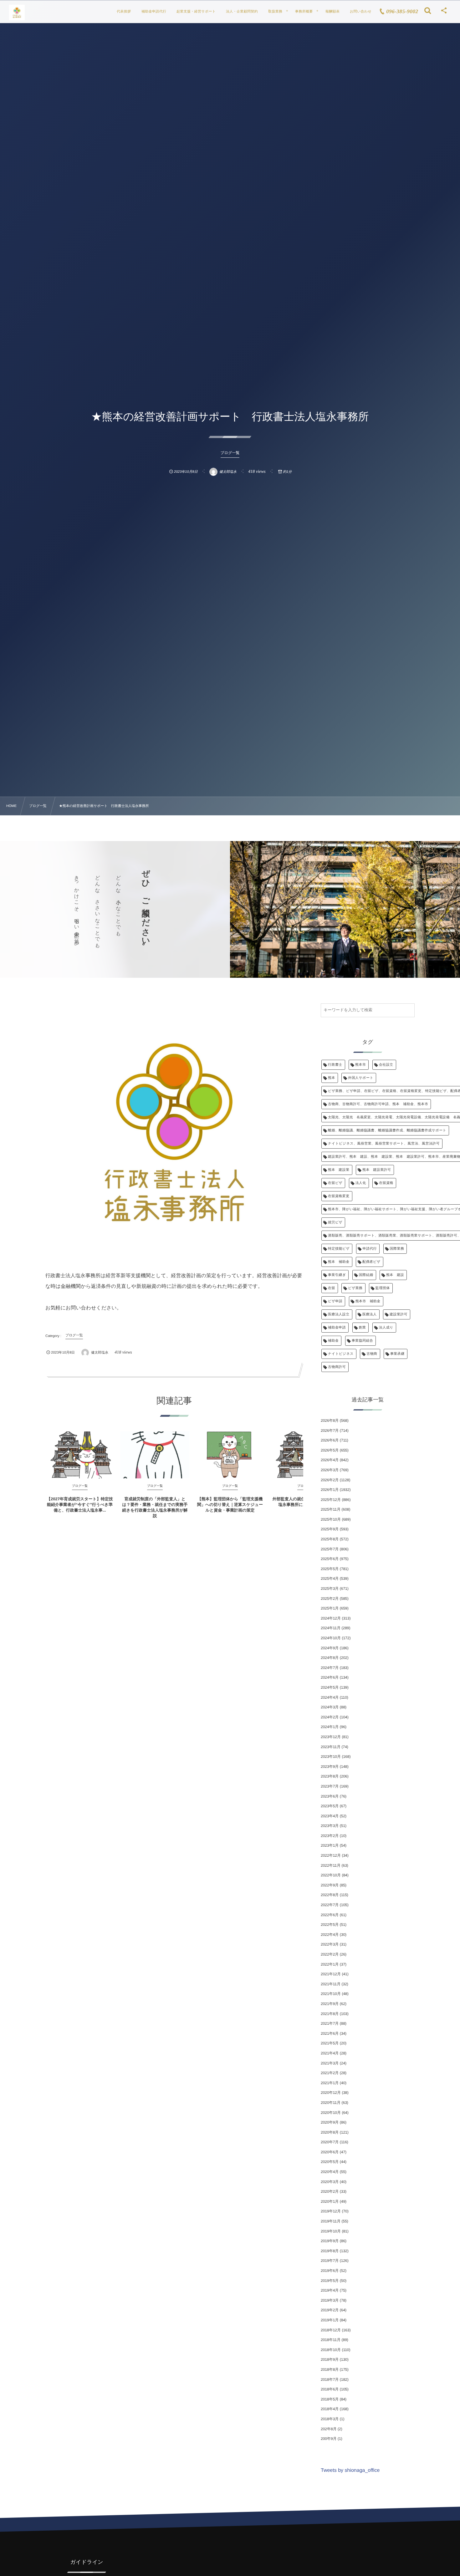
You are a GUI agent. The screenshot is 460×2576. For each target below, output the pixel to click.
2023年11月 (331, 1747)
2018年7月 (330, 2380)
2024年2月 (330, 1717)
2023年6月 (330, 1796)
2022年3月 (330, 1944)
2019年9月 (330, 2241)
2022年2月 (330, 1954)
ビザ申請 (335, 1301)
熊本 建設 (395, 1275)
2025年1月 (330, 1608)
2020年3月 (330, 2182)
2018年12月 (331, 2330)
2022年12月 (331, 1855)
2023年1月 (330, 1845)
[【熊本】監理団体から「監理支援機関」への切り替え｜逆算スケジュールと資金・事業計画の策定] (230, 1455)
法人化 (361, 1183)
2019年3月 (330, 2300)
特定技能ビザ (339, 1249)
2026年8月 (330, 1421)
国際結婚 (366, 1275)
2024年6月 (330, 1677)
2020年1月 (330, 2201)
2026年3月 (330, 1470)
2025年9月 (330, 1529)
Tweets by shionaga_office (350, 2470)
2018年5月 (330, 2399)
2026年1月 (330, 1490)
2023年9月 (330, 1767)
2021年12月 (331, 1974)
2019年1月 (330, 2320)
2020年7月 (330, 2142)
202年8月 (329, 2429)
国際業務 (397, 1249)
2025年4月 (330, 1579)
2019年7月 (330, 2261)
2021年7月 (330, 2023)
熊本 (332, 1078)
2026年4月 (330, 1460)
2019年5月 (330, 2281)
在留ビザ (335, 1183)
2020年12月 (331, 2093)
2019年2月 (330, 2310)
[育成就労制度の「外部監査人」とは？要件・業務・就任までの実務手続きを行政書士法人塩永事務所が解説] (155, 1455)
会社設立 (386, 1065)
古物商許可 (337, 1367)
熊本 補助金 (339, 1262)
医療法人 (370, 1314)
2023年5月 (330, 1806)
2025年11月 (331, 1509)
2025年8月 (330, 1539)
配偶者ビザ (371, 1262)
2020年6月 (330, 2152)
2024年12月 (331, 1618)
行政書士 (335, 1065)
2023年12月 (331, 1737)
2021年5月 (330, 2043)
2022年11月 (331, 1865)
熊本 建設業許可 (377, 1170)
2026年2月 (330, 1480)
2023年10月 (331, 1757)
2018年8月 (330, 2369)
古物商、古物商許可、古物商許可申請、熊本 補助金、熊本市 (378, 1104)
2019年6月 (330, 2271)
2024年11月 (331, 1628)
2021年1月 (330, 2083)
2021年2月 (330, 2073)
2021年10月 (331, 1994)
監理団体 (383, 1288)
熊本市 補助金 (368, 1301)
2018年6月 (330, 2389)
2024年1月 (330, 1727)
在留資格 (386, 1183)
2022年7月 (330, 1905)
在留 (332, 1288)
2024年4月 (330, 1697)
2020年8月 (330, 2132)
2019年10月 (331, 2231)
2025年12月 (331, 1500)
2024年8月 (330, 1658)
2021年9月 (330, 2004)
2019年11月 (331, 2221)
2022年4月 (330, 1935)
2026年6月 (330, 1440)
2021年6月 (330, 2033)
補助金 (333, 1341)
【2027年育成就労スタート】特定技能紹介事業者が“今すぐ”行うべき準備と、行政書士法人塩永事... (80, 1505)
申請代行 (370, 1249)
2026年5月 (330, 1450)
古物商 (372, 1354)
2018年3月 (330, 2419)
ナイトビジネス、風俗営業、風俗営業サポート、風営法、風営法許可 (384, 1144)
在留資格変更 (339, 1196)
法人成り (386, 1328)
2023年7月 (330, 1786)
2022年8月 (330, 1895)
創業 (363, 1328)
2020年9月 (330, 2122)
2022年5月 (330, 1925)
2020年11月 (331, 2103)
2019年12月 (331, 2211)
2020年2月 (330, 2191)
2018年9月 (330, 2359)
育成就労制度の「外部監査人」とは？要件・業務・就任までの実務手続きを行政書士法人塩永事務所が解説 (155, 1507)
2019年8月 (330, 2251)
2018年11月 (331, 2340)
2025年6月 (330, 1559)
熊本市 (360, 1065)
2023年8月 (330, 1776)
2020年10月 (331, 2113)
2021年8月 (330, 2014)
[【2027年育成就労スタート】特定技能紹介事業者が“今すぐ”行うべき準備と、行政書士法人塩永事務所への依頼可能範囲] (80, 1455)
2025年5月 (330, 1569)
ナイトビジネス (341, 1354)
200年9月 (329, 2439)
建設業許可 (399, 1314)
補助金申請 (337, 1328)
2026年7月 (330, 1431)
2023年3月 (330, 1826)
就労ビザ (335, 1222)
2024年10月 (331, 1638)
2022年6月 (330, 1915)
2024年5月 (330, 1687)
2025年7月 (330, 1549)
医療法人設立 (339, 1314)
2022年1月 (330, 1964)
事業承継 (397, 1354)
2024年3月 (330, 1707)
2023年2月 (330, 1836)
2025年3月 (330, 1589)
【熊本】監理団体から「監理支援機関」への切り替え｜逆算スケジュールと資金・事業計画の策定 (230, 1505)
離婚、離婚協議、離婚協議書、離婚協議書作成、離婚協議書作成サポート (387, 1130)
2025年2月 (330, 1599)
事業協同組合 (363, 1341)
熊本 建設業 (339, 1170)
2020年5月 (330, 2162)
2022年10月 (331, 1875)
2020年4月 (330, 2172)
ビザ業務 (355, 1288)
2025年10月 (331, 1519)
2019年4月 (330, 2290)
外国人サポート (361, 1078)
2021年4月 (330, 2053)
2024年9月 (330, 1648)
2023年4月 (330, 1816)
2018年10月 (331, 2350)
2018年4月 (330, 2409)
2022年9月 (330, 1885)
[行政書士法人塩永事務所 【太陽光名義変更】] (17, 13)
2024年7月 (330, 1668)
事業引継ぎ (337, 1275)
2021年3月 (330, 2063)
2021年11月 (331, 1984)
